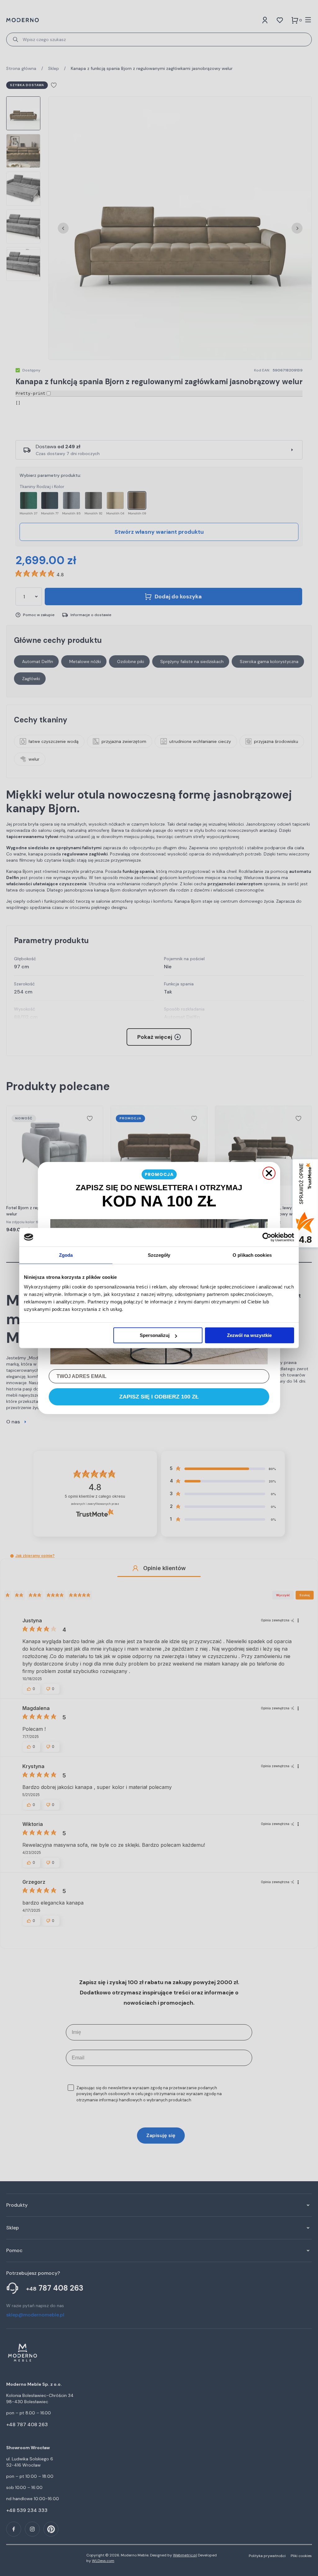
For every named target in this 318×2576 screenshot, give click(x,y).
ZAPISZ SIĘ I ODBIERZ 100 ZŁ (159, 1397)
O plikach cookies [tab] (252, 1255)
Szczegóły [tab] (159, 1255)
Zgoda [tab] (66, 1255)
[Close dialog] (269, 1173)
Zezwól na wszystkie (249, 1335)
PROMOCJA (159, 1174)
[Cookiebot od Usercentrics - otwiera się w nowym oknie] (267, 1237)
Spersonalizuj (155, 1335)
